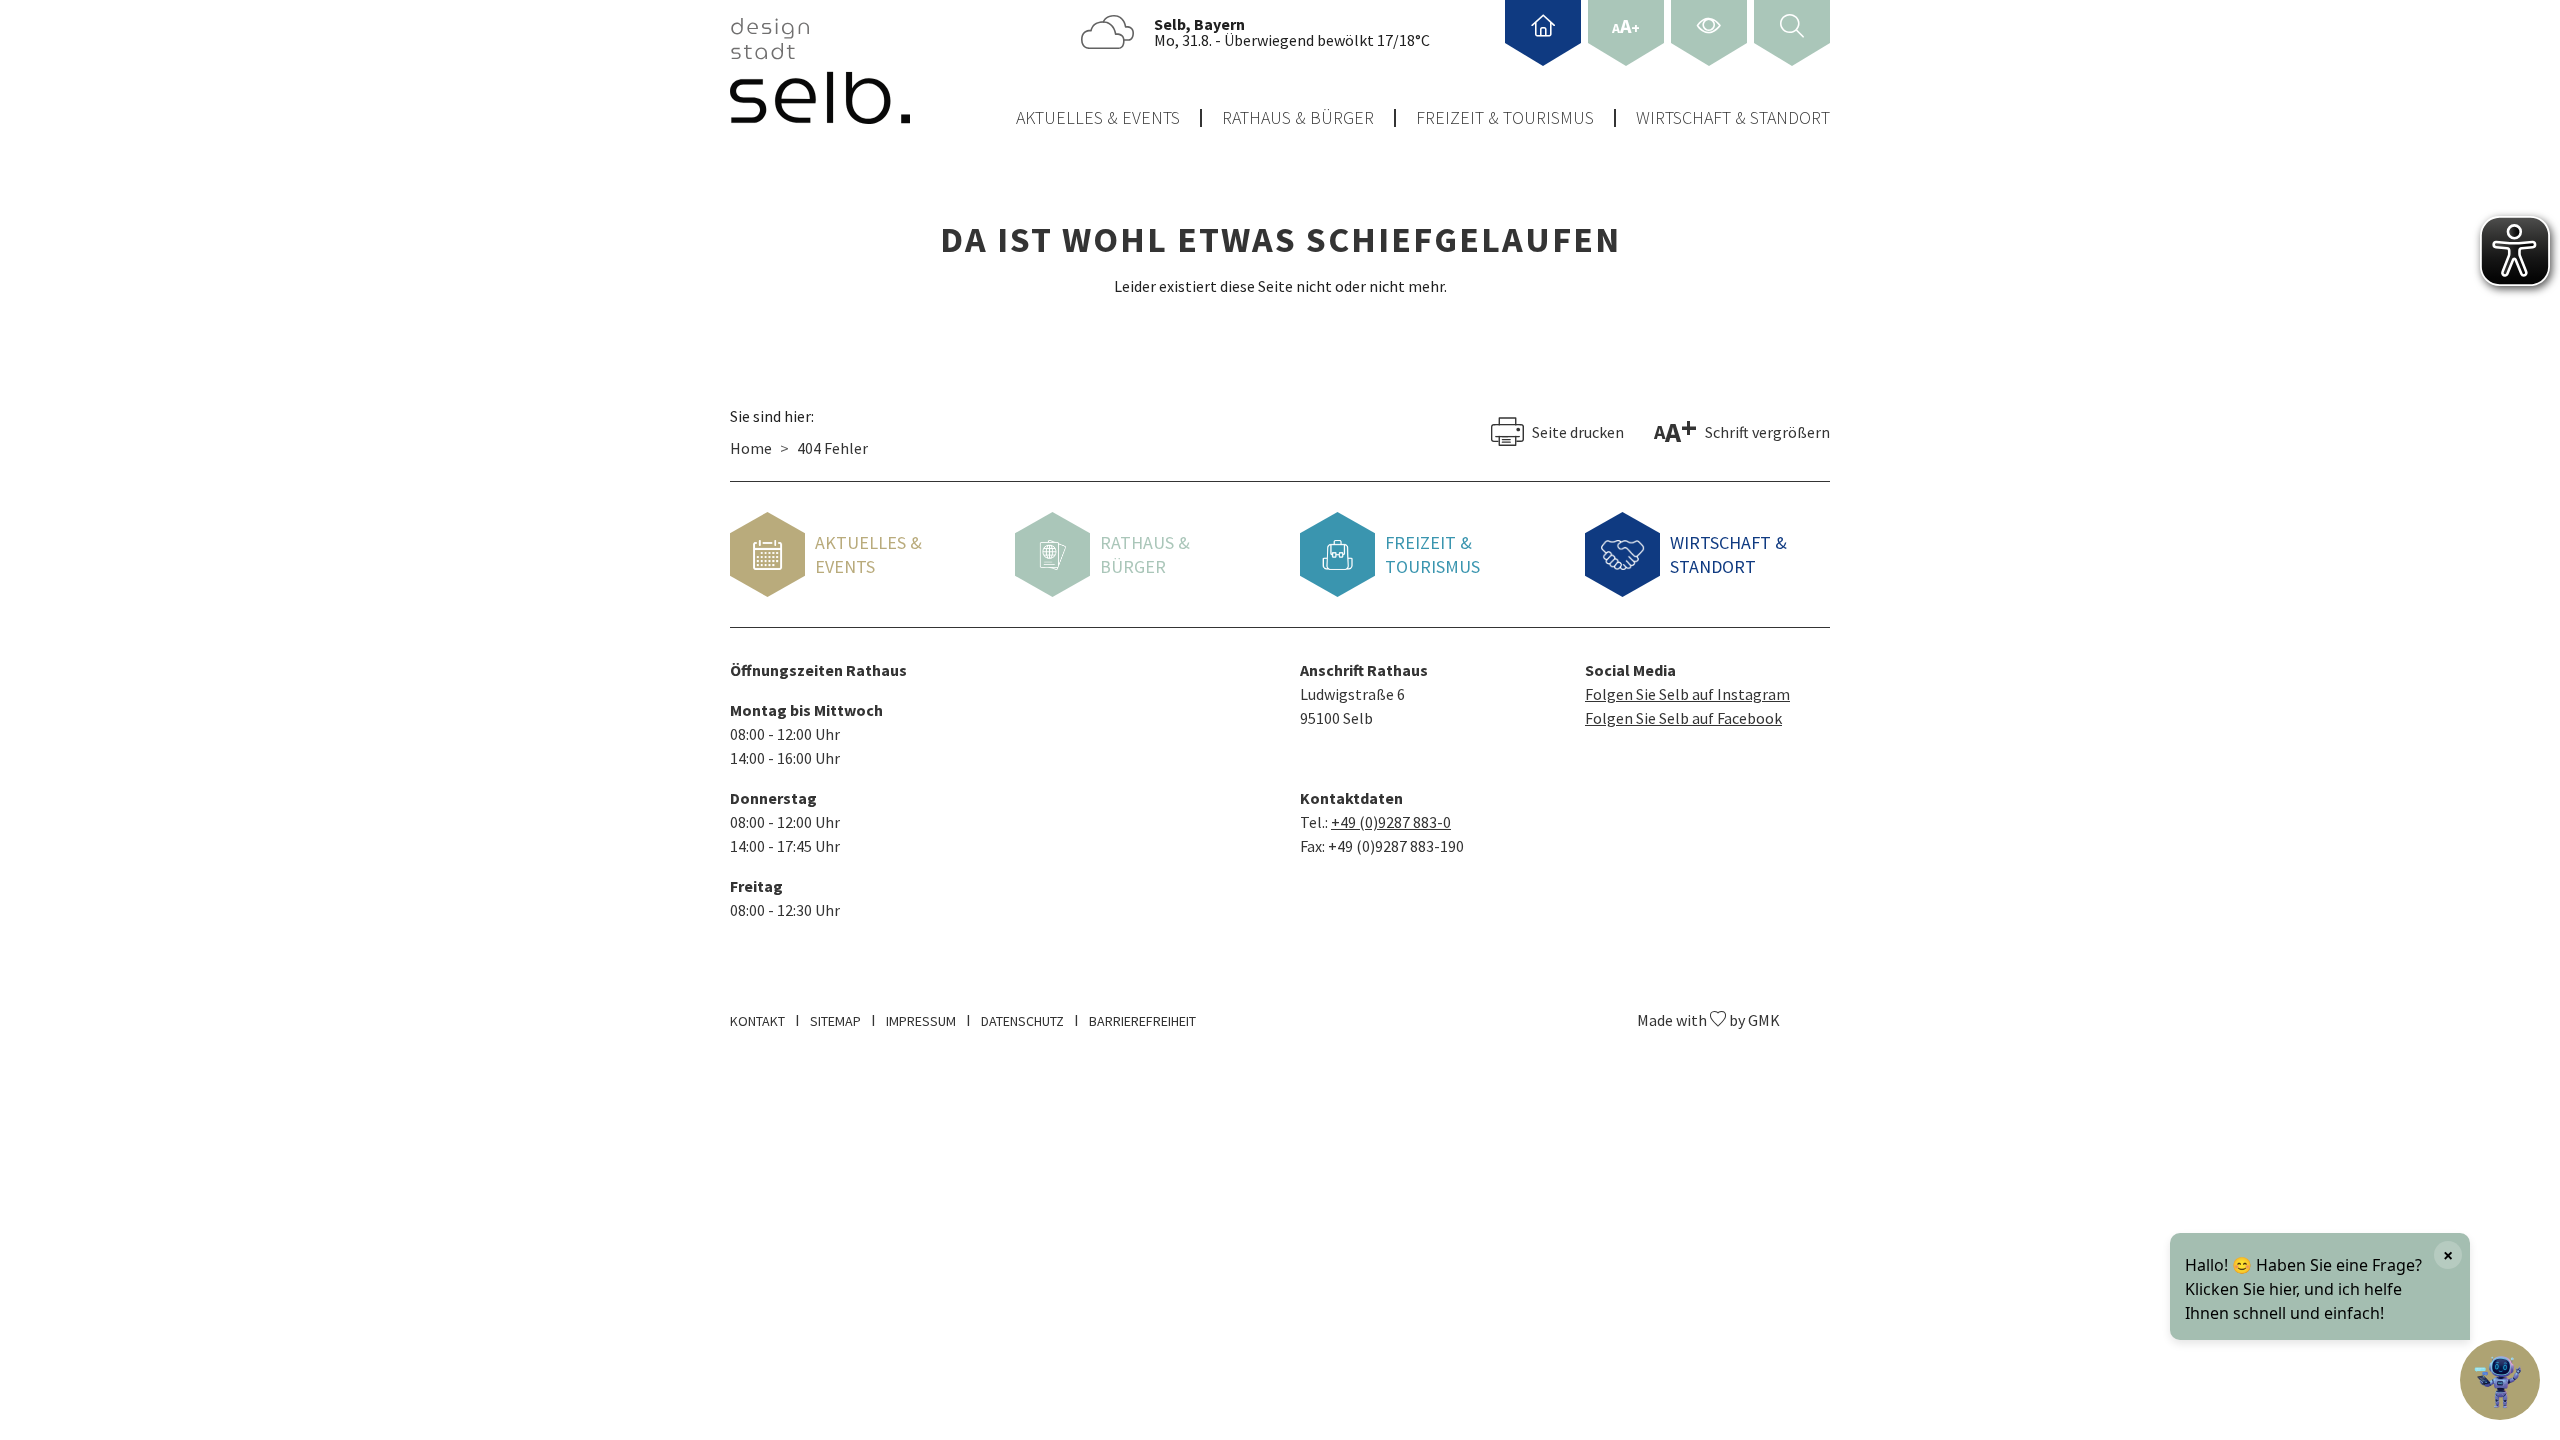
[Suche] (1792, 33)
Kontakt (757, 1021)
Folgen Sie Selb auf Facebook (1683, 718)
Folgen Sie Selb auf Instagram (1687, 694)
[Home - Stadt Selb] (1543, 33)
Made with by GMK (1708, 1020)
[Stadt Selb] (820, 71)
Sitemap (835, 1021)
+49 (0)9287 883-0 (1391, 822)
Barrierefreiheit (1142, 1021)
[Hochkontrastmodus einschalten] (1709, 33)
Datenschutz (1022, 1021)
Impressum (921, 1021)
